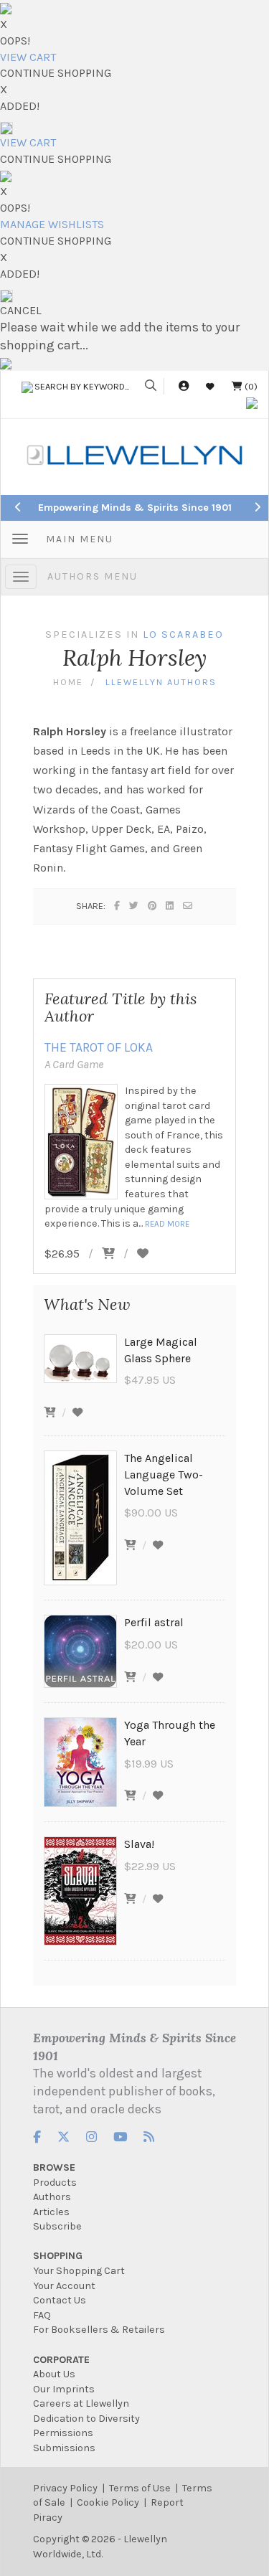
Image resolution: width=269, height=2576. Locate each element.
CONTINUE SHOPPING (56, 73)
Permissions (63, 2433)
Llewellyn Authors (161, 682)
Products (55, 2183)
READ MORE (167, 1224)
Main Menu (80, 539)
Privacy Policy (65, 2488)
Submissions (64, 2448)
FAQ (42, 2315)
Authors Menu (93, 576)
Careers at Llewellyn (81, 2403)
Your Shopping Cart (79, 2271)
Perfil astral (154, 1622)
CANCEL (21, 310)
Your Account (64, 2286)
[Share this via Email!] (188, 906)
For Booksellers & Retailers (99, 2330)
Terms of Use (140, 2488)
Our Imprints (64, 2389)
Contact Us (60, 2300)
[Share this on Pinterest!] (153, 906)
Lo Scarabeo (183, 634)
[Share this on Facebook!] (118, 906)
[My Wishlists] (210, 386)
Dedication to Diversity (86, 2419)
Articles (51, 2212)
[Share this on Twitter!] (134, 906)
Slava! (139, 1844)
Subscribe (57, 2226)
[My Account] (184, 386)
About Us (54, 2374)
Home (68, 682)
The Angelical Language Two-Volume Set (164, 1475)
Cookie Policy (108, 2502)
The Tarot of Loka (99, 1047)
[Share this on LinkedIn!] (170, 906)
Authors (52, 2197)
